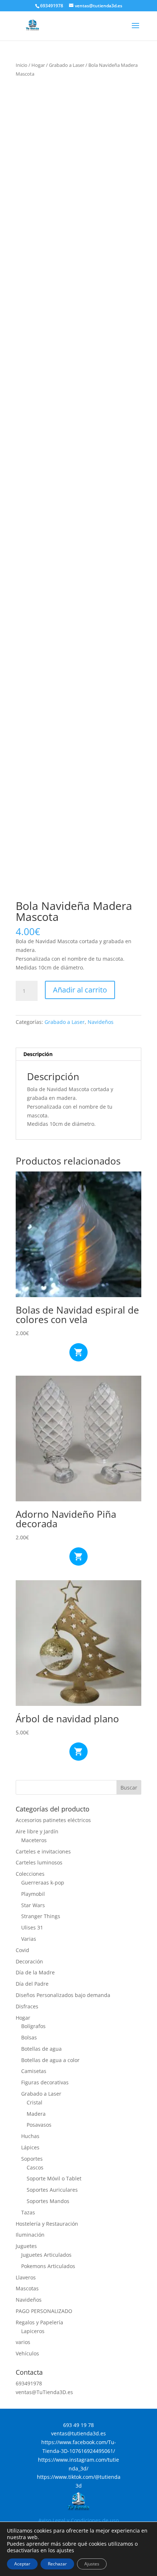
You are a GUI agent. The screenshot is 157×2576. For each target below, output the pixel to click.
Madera (36, 2114)
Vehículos (27, 2353)
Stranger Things (41, 1916)
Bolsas (29, 2037)
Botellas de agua (41, 2049)
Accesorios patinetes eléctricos (53, 1820)
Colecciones (30, 1874)
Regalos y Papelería (39, 2322)
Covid (22, 1950)
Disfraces (27, 2006)
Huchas (30, 2136)
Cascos (35, 2167)
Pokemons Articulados (48, 2266)
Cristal (35, 2102)
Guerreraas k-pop (43, 1883)
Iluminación (30, 2235)
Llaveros (26, 2277)
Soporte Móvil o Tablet (54, 2178)
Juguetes (26, 2246)
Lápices (30, 2147)
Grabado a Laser (67, 65)
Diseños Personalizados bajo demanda (63, 1995)
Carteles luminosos (39, 1862)
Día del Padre (32, 1984)
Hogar (38, 65)
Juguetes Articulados (46, 2255)
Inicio (22, 65)
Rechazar (57, 2564)
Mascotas (27, 2288)
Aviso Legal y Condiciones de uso (78, 2520)
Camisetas (34, 2071)
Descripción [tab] (38, 1054)
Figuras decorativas (45, 2082)
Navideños (101, 1022)
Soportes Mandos (48, 2201)
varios (23, 2342)
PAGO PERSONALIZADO (44, 2311)
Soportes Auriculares (52, 2190)
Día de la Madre (35, 1972)
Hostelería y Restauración (47, 2224)
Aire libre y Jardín (37, 1831)
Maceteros (34, 1840)
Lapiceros (33, 2331)
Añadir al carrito (80, 990)
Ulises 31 (32, 1927)
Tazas (28, 2212)
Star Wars (33, 1905)
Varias (29, 1939)
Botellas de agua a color (50, 2060)
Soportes (32, 2159)
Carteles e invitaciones (43, 1851)
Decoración (29, 1961)
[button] (130, 95)
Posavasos (39, 2125)
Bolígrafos (33, 2026)
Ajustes (92, 2564)
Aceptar (22, 2564)
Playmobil (33, 1894)
